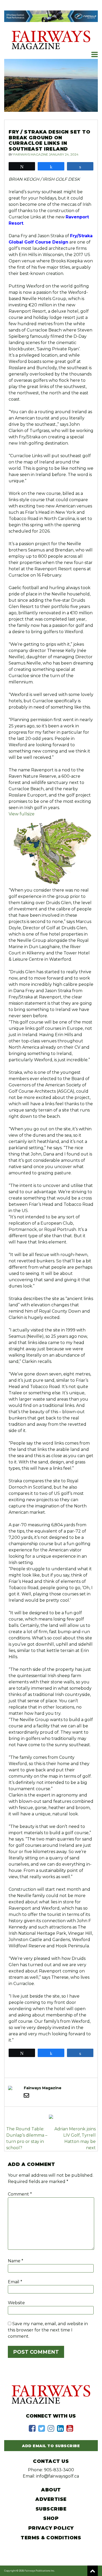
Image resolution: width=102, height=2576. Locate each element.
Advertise (51, 2499)
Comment (20, 2194)
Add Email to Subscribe (51, 2446)
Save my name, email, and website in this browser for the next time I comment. (48, 2330)
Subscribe (51, 2509)
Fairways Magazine (31, 154)
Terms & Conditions (51, 2538)
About (51, 2490)
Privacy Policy (51, 2528)
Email (15, 2282)
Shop (51, 2518)
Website (16, 2303)
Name (16, 2261)
